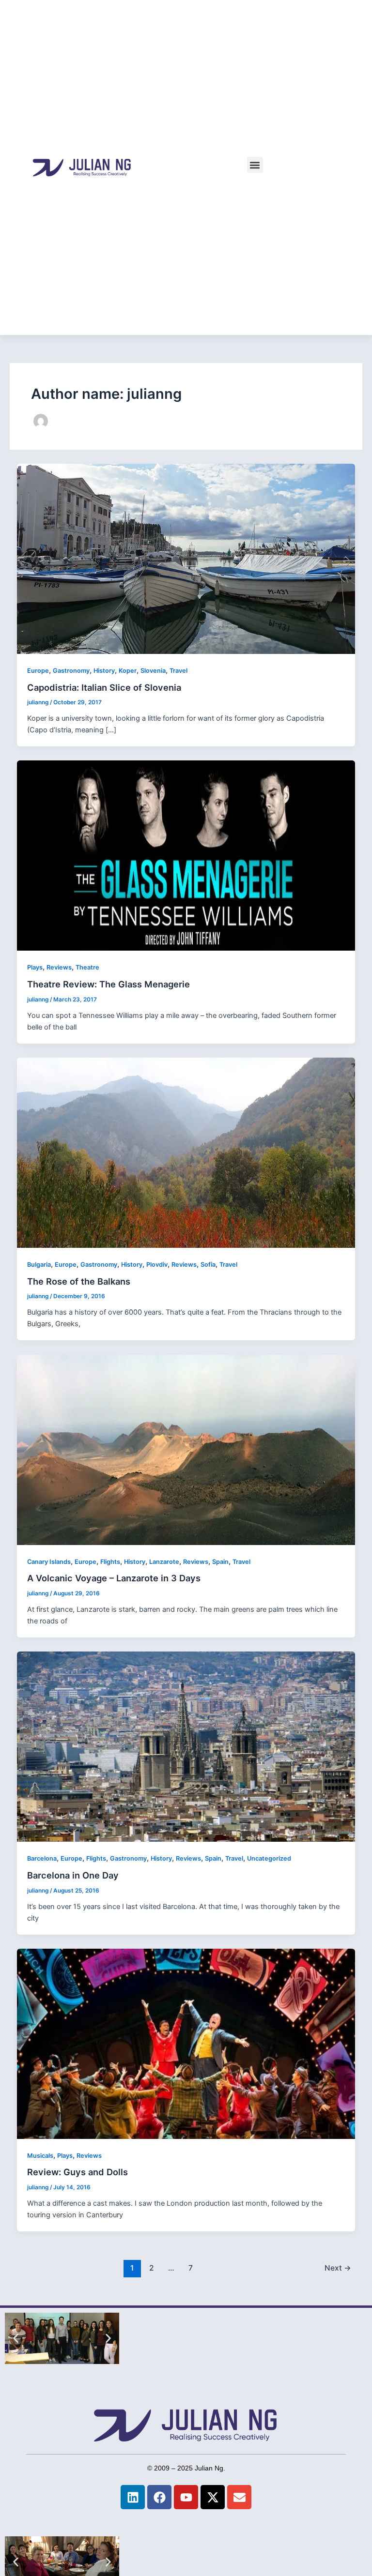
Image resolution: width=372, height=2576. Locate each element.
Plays (35, 967)
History (104, 671)
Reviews (59, 967)
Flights (110, 1562)
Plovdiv (157, 1265)
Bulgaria (39, 1265)
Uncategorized (269, 1858)
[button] (255, 165)
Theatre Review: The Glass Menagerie (108, 984)
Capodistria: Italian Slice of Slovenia (104, 687)
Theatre (87, 967)
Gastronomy (71, 671)
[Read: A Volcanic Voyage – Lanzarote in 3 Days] (186, 1449)
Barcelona (42, 1858)
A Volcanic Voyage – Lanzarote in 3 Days (114, 1578)
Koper (128, 671)
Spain (220, 1562)
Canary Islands (49, 1562)
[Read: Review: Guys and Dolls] (186, 2043)
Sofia (208, 1265)
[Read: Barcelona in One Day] (186, 1746)
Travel (178, 671)
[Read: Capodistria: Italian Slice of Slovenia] (186, 558)
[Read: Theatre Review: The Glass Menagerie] (186, 855)
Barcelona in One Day (73, 1875)
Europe (38, 671)
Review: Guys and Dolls (77, 2172)
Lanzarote (164, 1562)
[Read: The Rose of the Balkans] (186, 1152)
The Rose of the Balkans (79, 1281)
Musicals (40, 2156)
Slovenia (153, 671)
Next (338, 2268)
